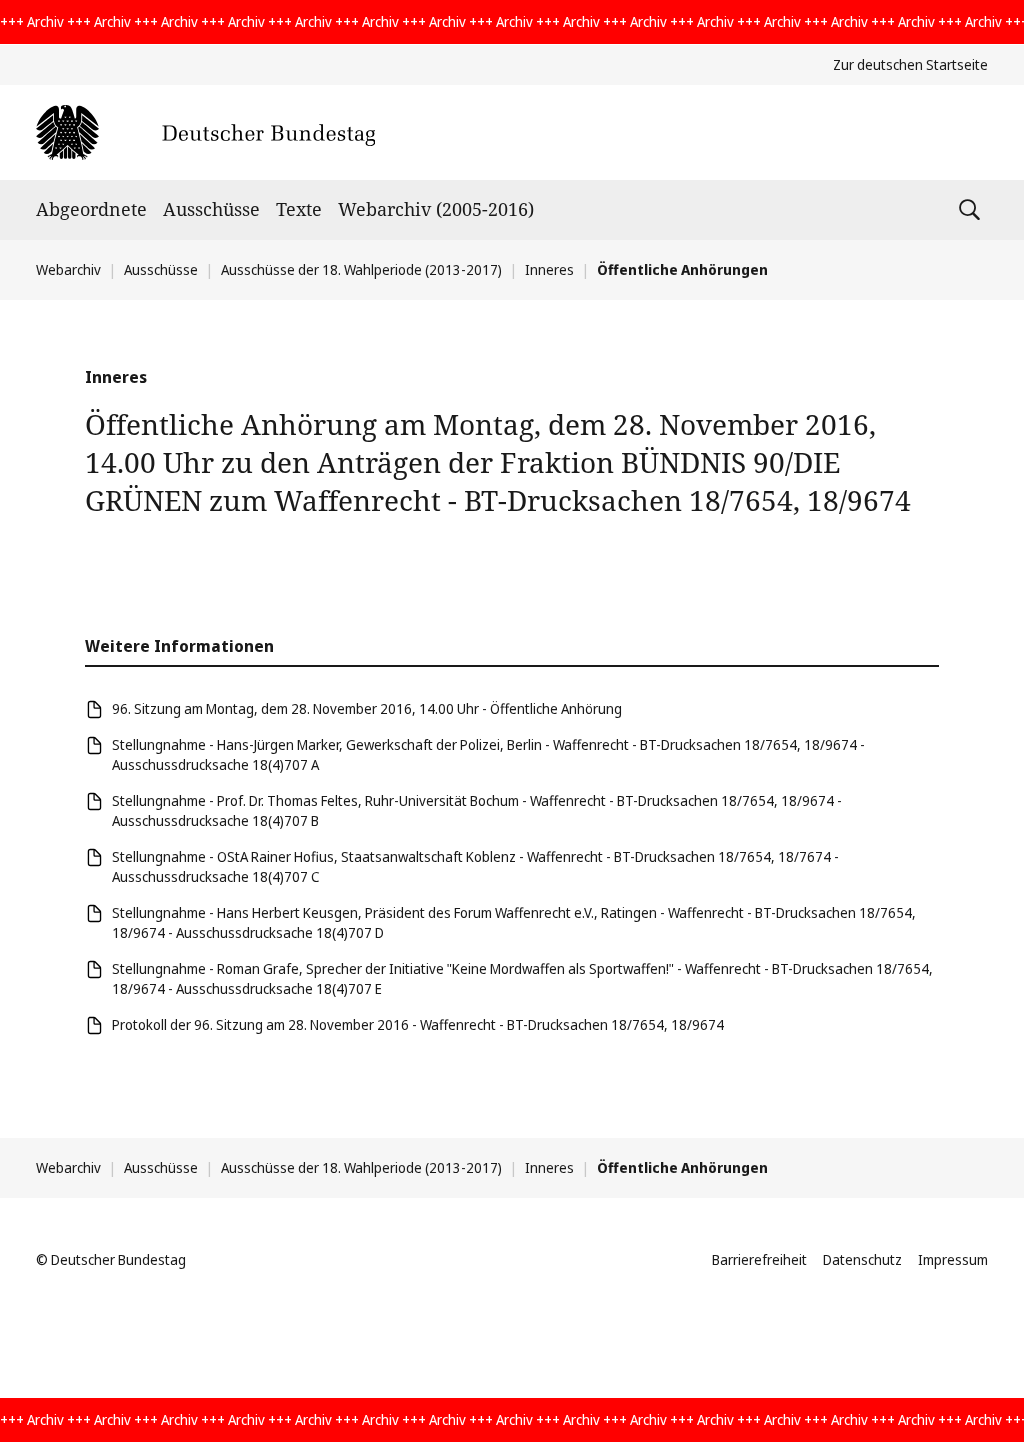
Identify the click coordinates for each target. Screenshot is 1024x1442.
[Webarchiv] (205, 132)
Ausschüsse (211, 209)
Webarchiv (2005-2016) (436, 209)
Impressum (953, 1259)
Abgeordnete (91, 209)
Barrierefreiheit (759, 1259)
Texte (299, 209)
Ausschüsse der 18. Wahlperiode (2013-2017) (361, 269)
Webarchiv (68, 269)
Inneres (549, 269)
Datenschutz (862, 1259)
